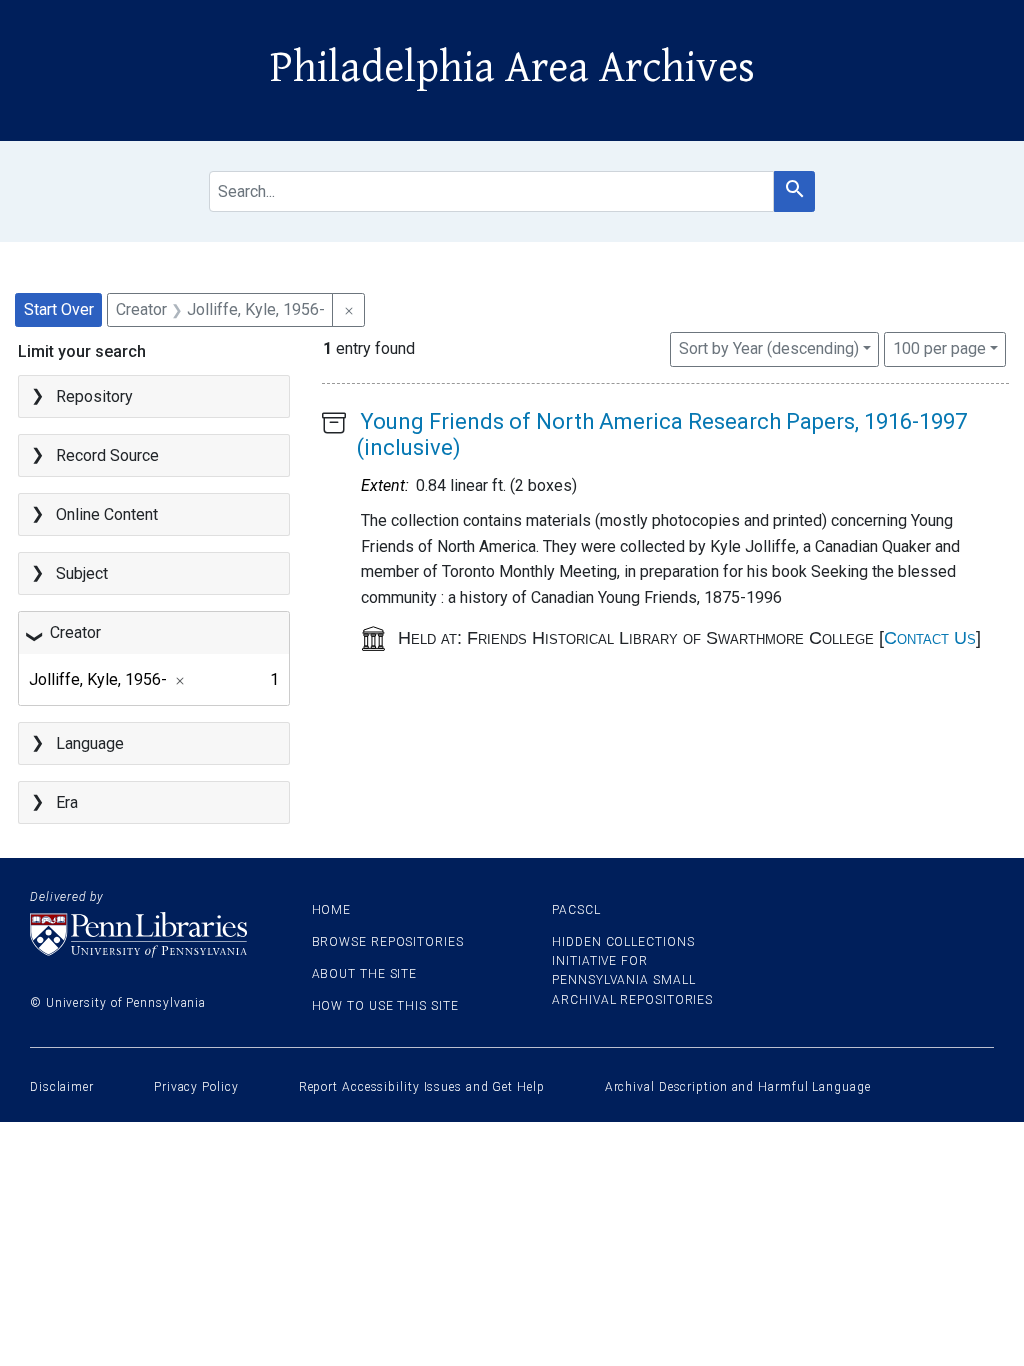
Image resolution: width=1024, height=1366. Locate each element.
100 (939, 348)
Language (90, 743)
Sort (769, 348)
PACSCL (576, 910)
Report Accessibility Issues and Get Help (422, 1087)
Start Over (59, 309)
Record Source (107, 455)
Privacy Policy (196, 1087)
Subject (82, 573)
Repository (94, 396)
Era (67, 802)
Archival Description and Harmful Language (738, 1087)
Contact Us (930, 638)
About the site (365, 974)
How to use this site (385, 1006)
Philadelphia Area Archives (512, 68)
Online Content (107, 514)
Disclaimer (62, 1087)
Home (332, 910)
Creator (75, 632)
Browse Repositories (388, 942)
